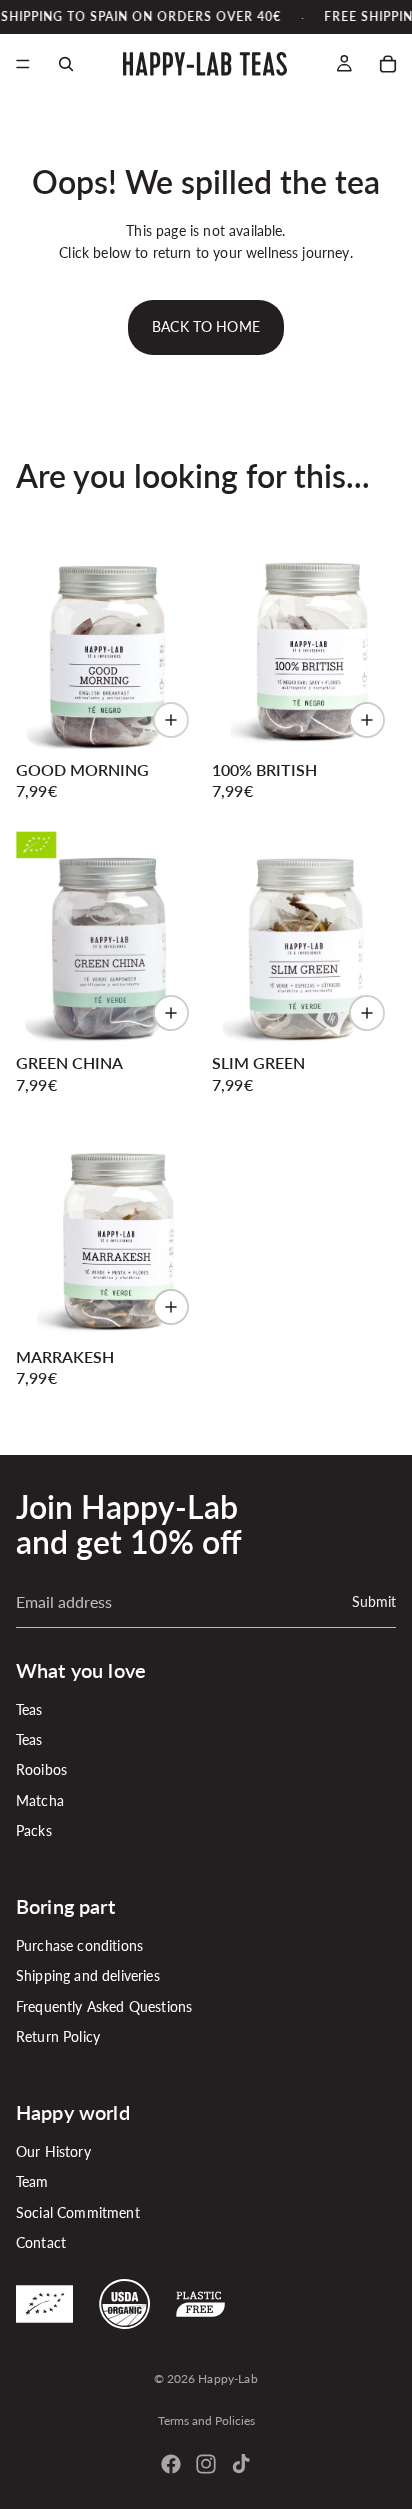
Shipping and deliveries (88, 1975)
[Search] (66, 64)
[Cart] (388, 64)
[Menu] (23, 65)
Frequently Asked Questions (104, 2005)
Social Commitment (78, 2211)
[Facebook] (171, 2464)
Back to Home (206, 326)
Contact (41, 2242)
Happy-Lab (227, 2378)
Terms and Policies (206, 2420)
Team (32, 2181)
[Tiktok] (241, 2464)
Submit (374, 1600)
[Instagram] (206, 2464)
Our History (53, 2151)
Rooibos (41, 1769)
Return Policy (58, 2036)
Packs (34, 1830)
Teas (29, 1708)
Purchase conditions (79, 1945)
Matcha (40, 1800)
